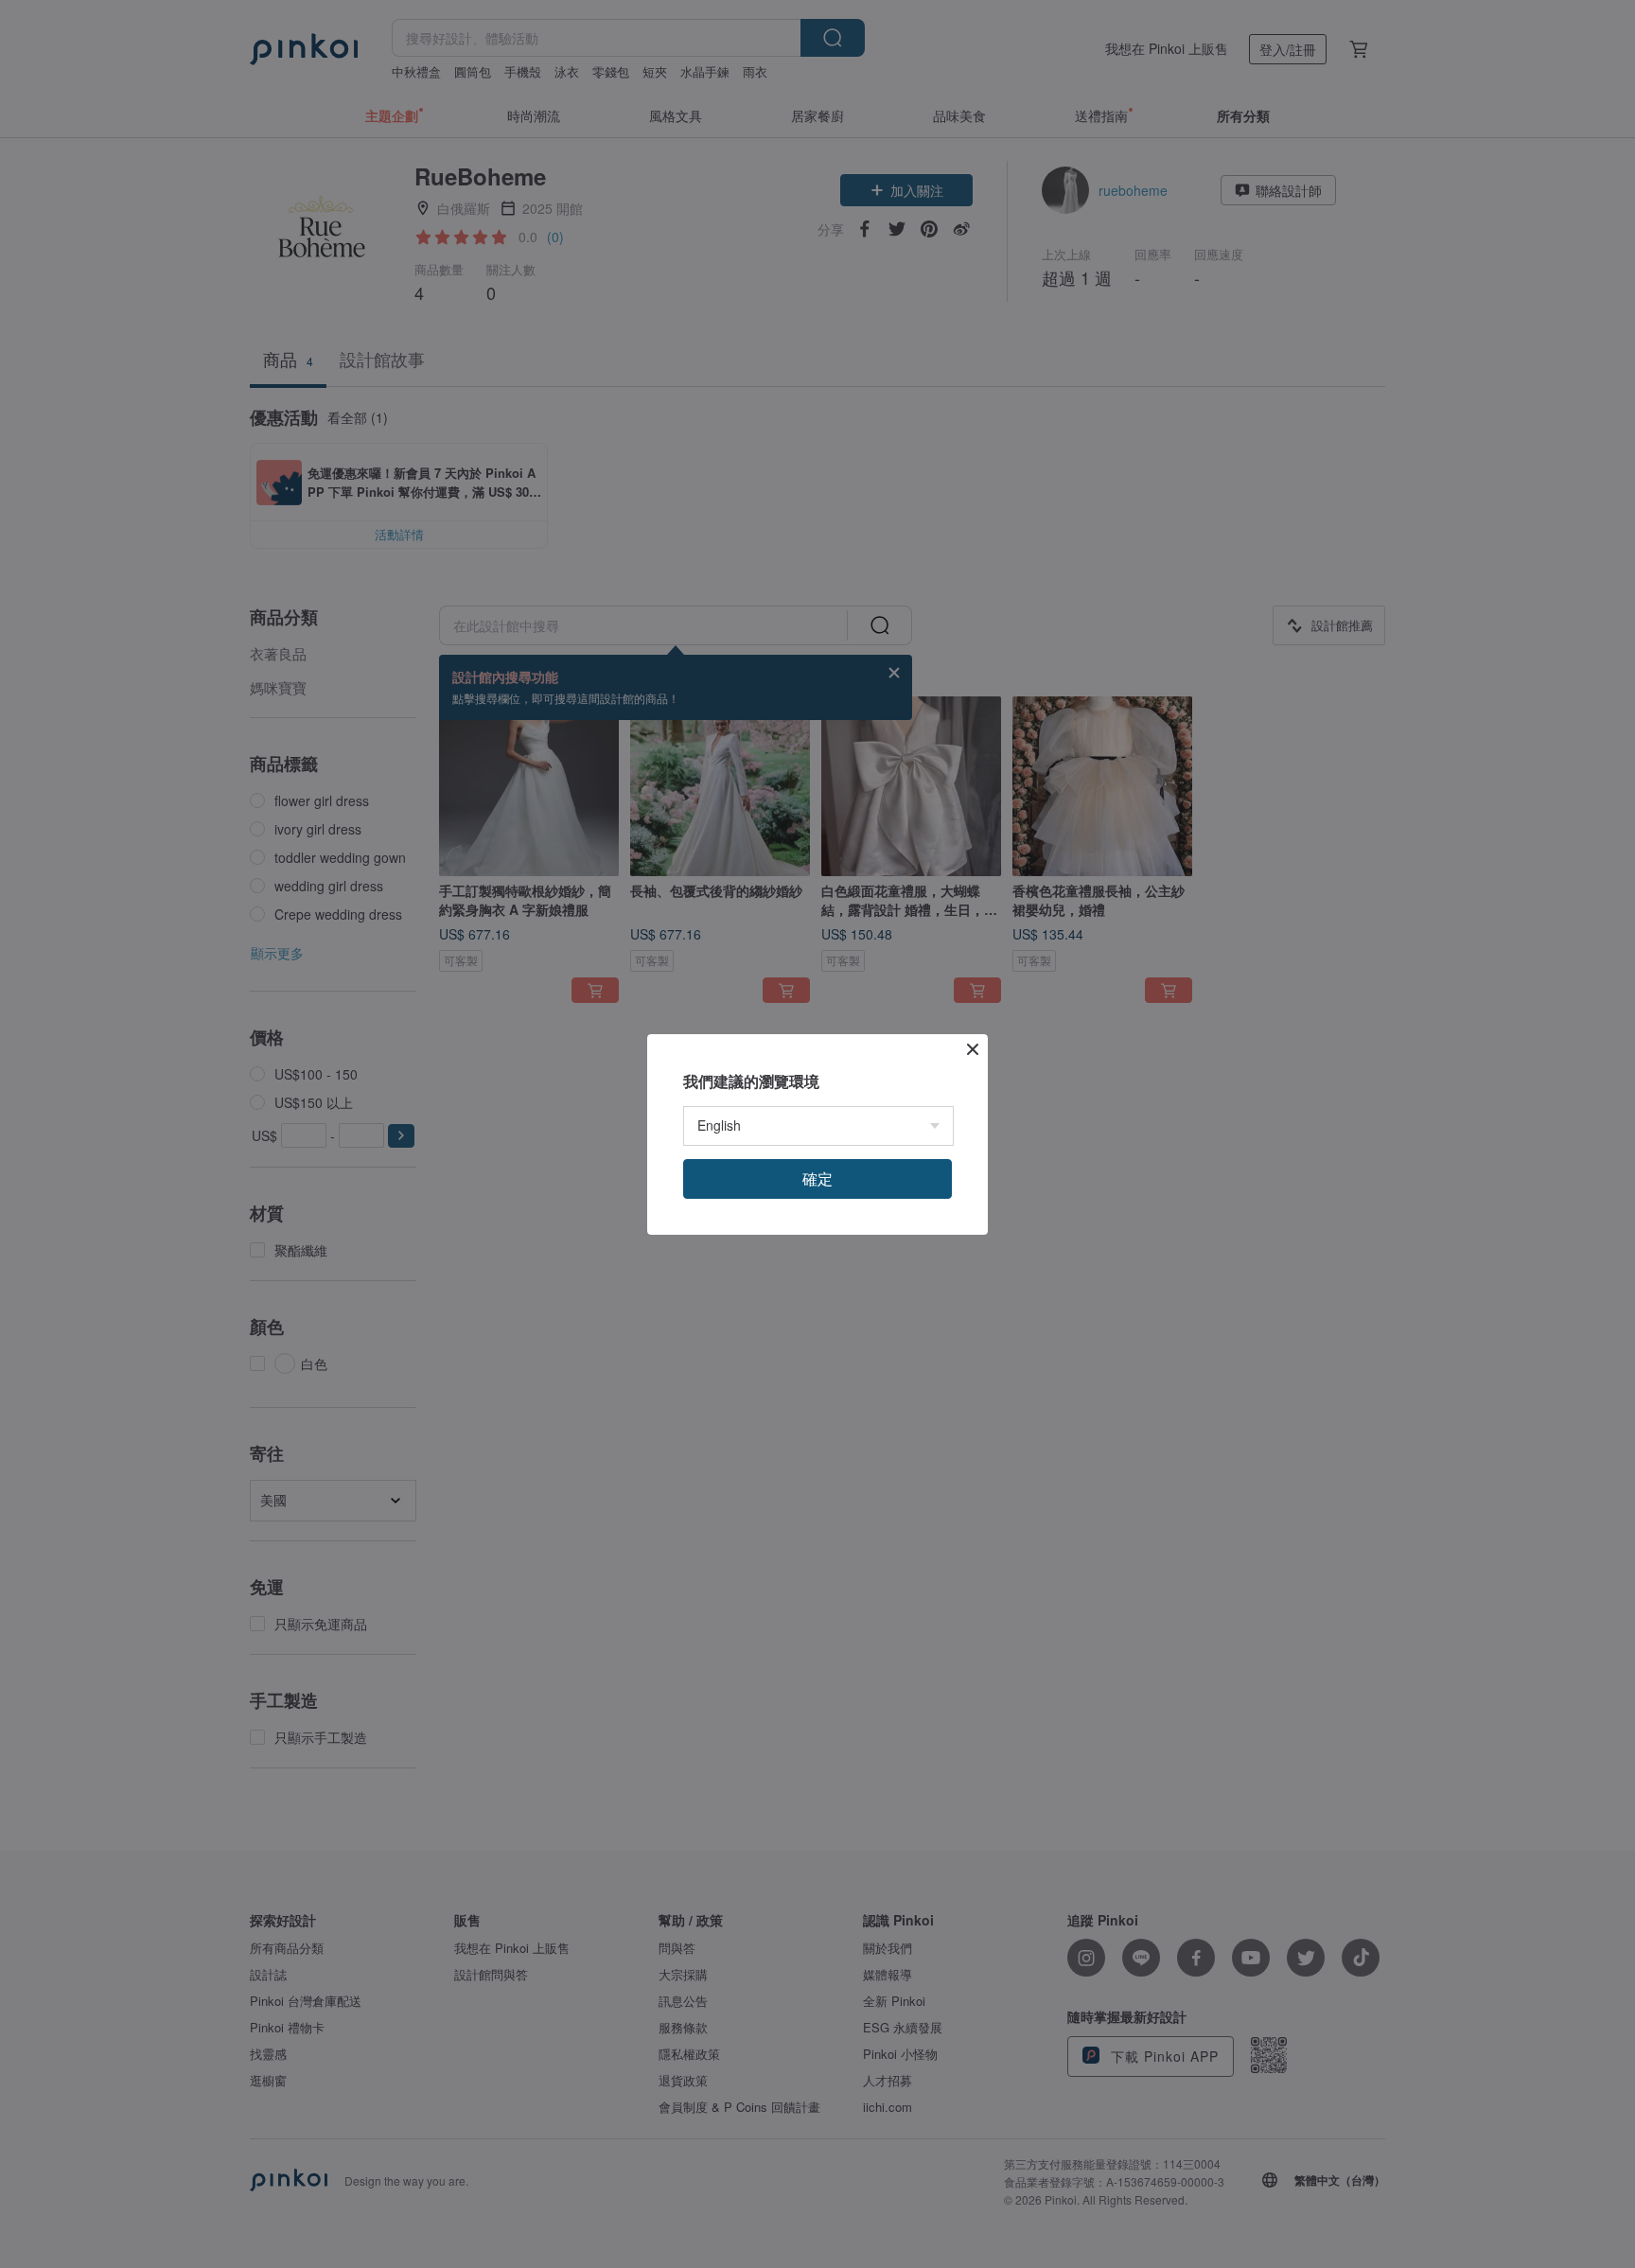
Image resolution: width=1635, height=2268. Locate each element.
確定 (817, 1178)
